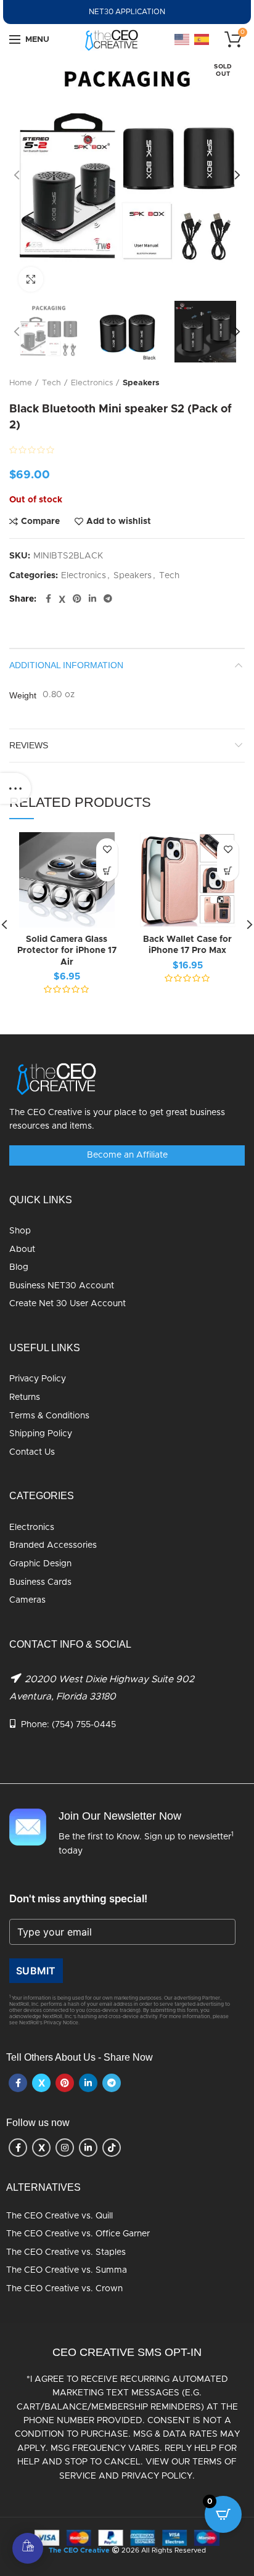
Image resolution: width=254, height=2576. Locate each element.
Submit (36, 1971)
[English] (182, 39)
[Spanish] (202, 39)
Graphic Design (40, 1564)
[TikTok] (112, 2148)
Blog (19, 1267)
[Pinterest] (77, 599)
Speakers (141, 383)
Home (21, 383)
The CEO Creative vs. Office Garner (78, 2234)
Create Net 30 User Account (68, 1304)
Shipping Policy (41, 1434)
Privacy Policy (38, 1379)
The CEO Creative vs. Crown (64, 2289)
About (22, 1249)
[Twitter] (62, 599)
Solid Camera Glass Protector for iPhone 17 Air (67, 951)
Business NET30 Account (62, 1286)
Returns (25, 1397)
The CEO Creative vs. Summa (67, 2270)
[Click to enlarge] (31, 279)
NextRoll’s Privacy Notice (49, 2023)
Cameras (27, 1600)
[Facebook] (48, 599)
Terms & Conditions (49, 1416)
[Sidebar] (15, 788)
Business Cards (40, 1582)
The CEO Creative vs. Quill (59, 2216)
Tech (51, 383)
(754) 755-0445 (84, 1725)
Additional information (66, 665)
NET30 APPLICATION (127, 12)
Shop (20, 1231)
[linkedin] (92, 599)
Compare (40, 521)
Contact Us (32, 1452)
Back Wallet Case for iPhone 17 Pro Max (187, 945)
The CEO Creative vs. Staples (66, 2252)
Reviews (29, 745)
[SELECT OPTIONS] (107, 871)
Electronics (92, 383)
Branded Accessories (53, 1545)
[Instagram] (65, 2148)
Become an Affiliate (127, 1155)
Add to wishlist (119, 521)
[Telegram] (108, 599)
